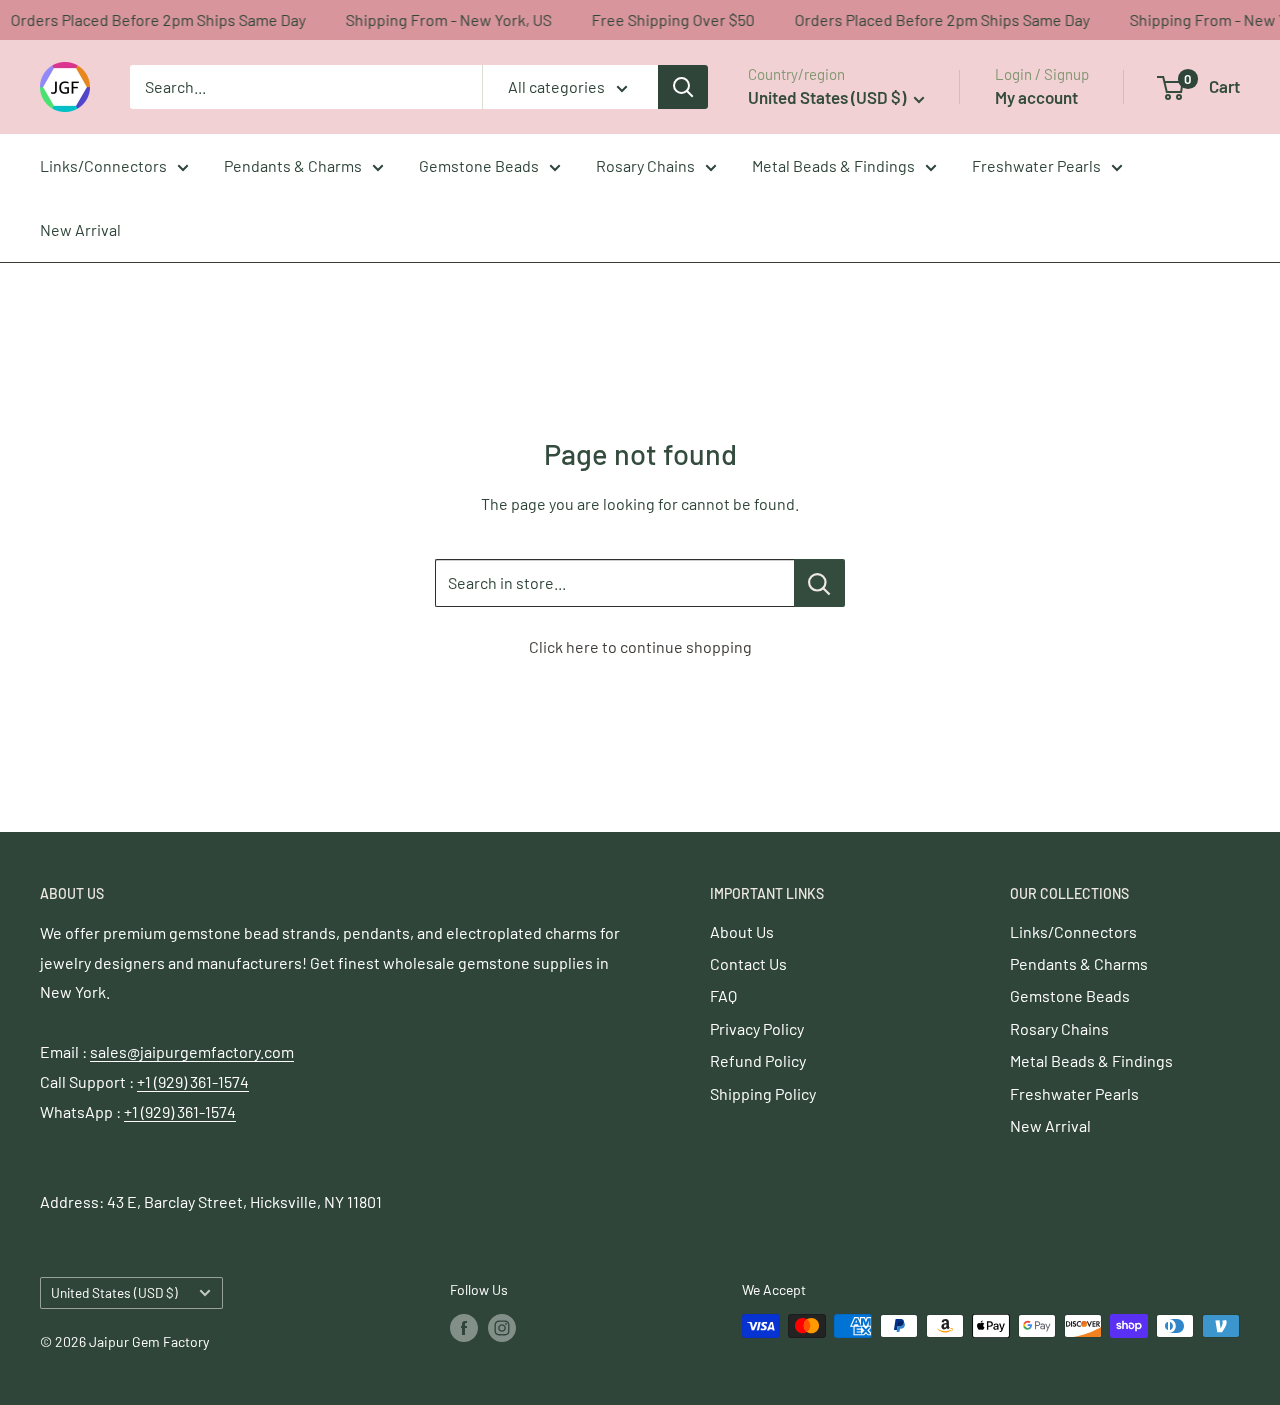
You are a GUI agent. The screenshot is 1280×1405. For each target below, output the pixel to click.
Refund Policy (758, 1060)
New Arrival (80, 229)
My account (1036, 97)
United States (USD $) (114, 1292)
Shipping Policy (763, 1093)
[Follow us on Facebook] (464, 1328)
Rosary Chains (645, 165)
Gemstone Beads (479, 165)
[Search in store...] (819, 583)
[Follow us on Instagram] (502, 1328)
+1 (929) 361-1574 (193, 1081)
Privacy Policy (757, 1028)
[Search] (683, 87)
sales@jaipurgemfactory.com (192, 1051)
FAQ (723, 995)
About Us (742, 931)
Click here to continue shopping (640, 646)
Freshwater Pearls (1036, 165)
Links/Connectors (103, 165)
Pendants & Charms (293, 165)
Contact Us (748, 963)
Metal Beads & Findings (833, 165)
